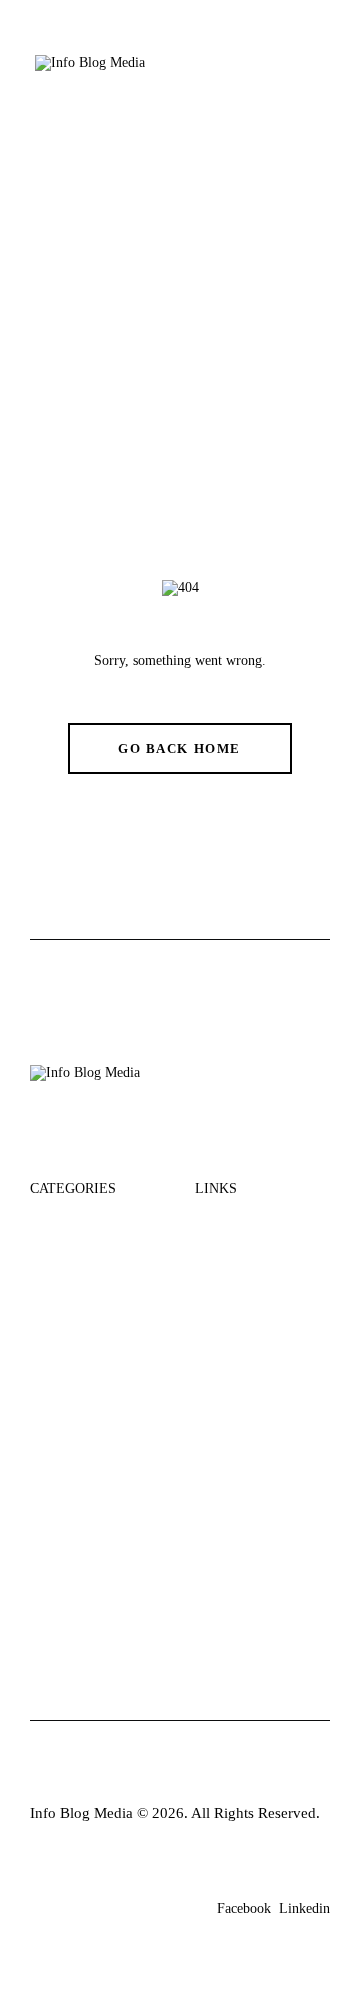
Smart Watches (77, 1470)
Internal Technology (93, 1394)
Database (59, 1301)
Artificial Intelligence (96, 1508)
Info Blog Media (81, 1813)
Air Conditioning (84, 1432)
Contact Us (230, 1339)
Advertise (225, 1301)
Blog (210, 1263)
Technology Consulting (67, 1348)
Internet (54, 1263)
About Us (226, 1225)
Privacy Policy (241, 1376)
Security (56, 1225)
